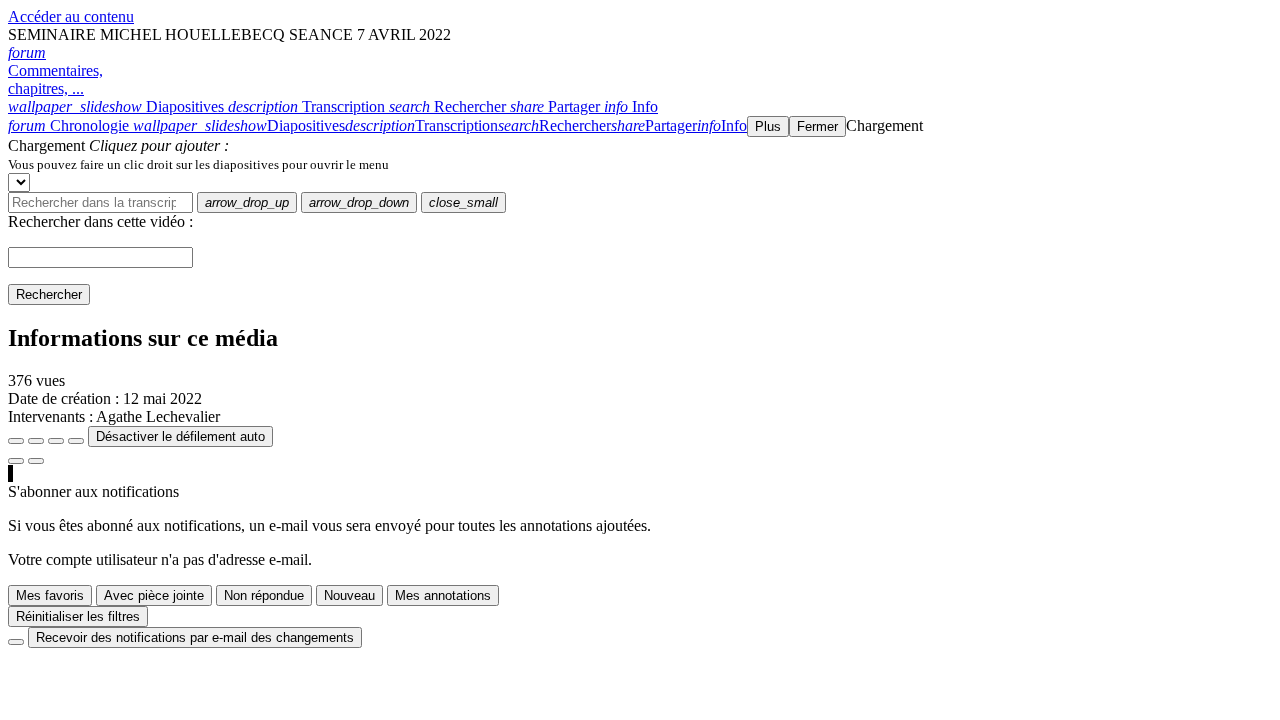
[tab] (118, 106)
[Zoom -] (56, 441)
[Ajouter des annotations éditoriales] (36, 461)
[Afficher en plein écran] (16, 441)
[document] (640, 164)
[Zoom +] (76, 441)
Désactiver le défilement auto (180, 436)
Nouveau (349, 595)
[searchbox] (100, 202)
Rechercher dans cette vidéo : (100, 221)
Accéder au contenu (71, 16)
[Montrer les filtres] (36, 441)
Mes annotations (443, 595)
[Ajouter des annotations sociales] (16, 461)
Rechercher (49, 294)
